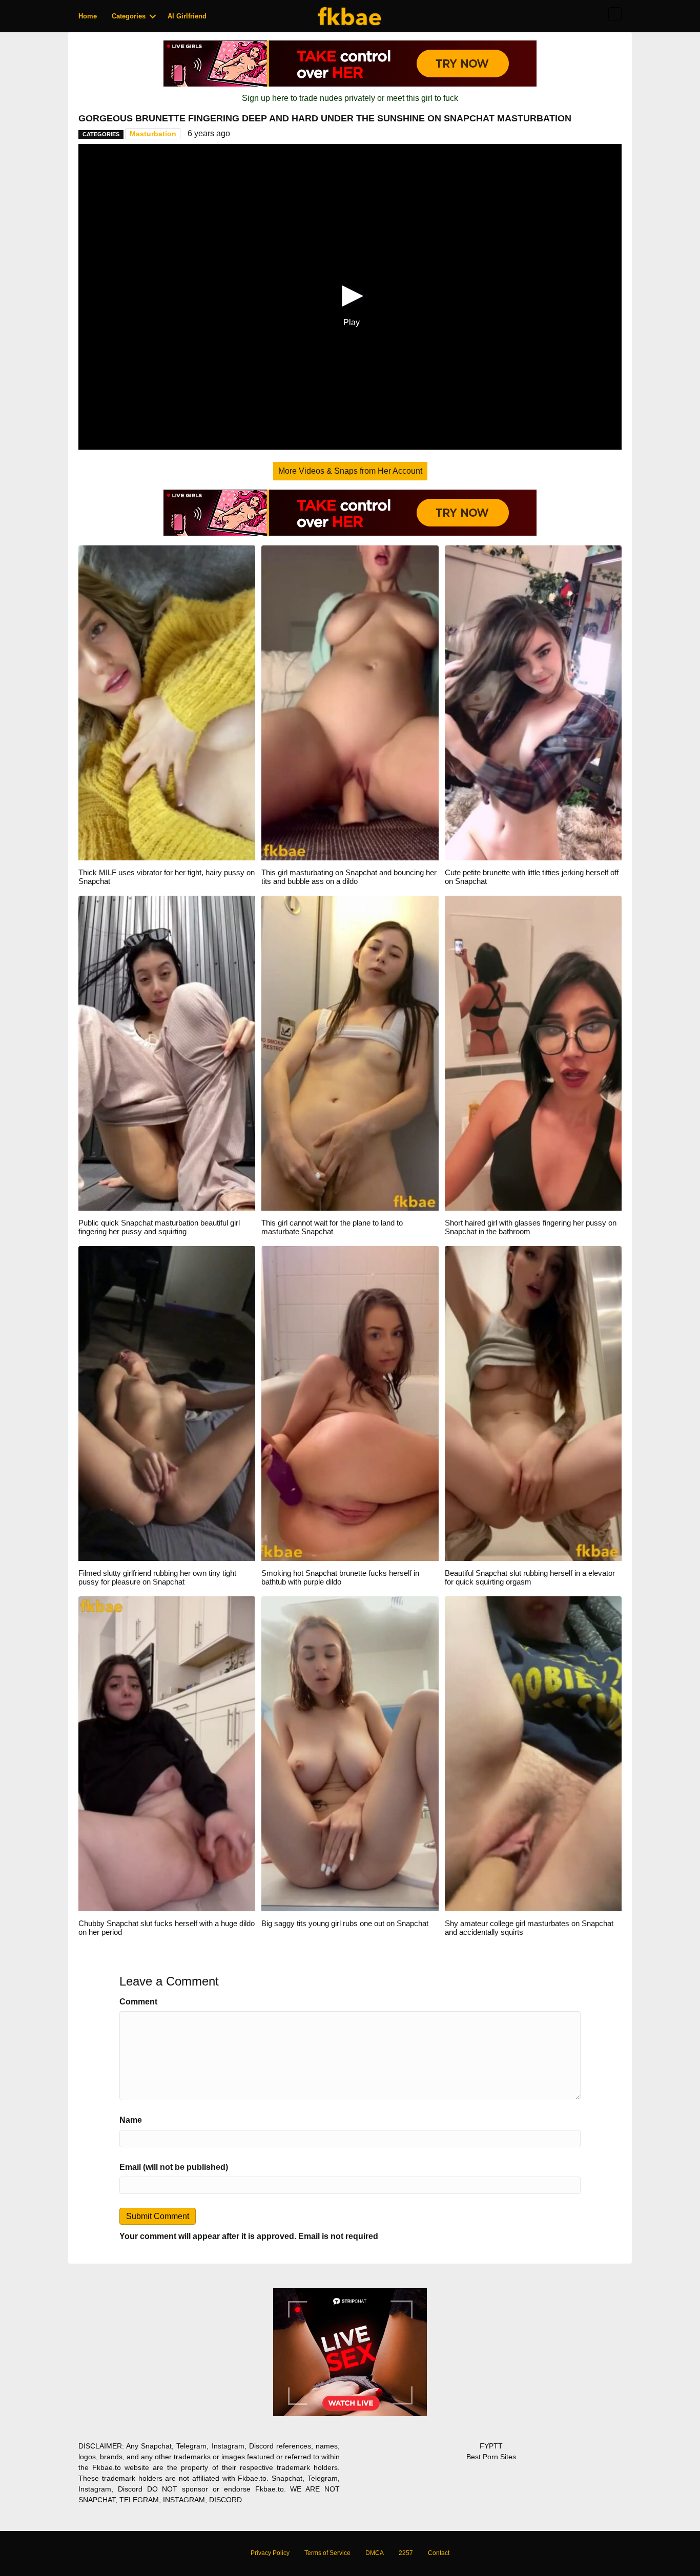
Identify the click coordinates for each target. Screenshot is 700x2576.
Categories (129, 16)
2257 (406, 2553)
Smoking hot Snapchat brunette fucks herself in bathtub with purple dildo (340, 1577)
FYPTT (491, 2446)
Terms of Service (327, 2553)
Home (88, 16)
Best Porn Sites (491, 2457)
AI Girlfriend (187, 16)
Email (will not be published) (174, 2167)
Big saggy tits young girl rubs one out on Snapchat (345, 1923)
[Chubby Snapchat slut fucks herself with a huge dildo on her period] (167, 1753)
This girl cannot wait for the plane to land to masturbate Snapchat (332, 1227)
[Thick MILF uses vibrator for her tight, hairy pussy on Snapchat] (167, 702)
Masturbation (153, 134)
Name (131, 2120)
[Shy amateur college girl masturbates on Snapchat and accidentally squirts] (533, 1753)
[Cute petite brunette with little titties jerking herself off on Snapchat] (533, 702)
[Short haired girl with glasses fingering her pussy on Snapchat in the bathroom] (533, 1053)
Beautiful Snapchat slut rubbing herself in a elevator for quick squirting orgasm (530, 1577)
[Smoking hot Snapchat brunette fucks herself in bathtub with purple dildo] (350, 1403)
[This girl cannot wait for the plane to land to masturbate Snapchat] (350, 1053)
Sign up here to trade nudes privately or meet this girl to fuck (350, 98)
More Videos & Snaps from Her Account (350, 471)
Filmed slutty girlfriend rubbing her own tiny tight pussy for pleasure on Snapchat (157, 1577)
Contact (439, 2553)
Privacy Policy (270, 2553)
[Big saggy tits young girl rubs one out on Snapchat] (350, 1753)
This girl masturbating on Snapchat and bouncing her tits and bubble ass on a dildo (349, 877)
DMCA (375, 2553)
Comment (138, 2002)
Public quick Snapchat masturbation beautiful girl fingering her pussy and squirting (159, 1227)
